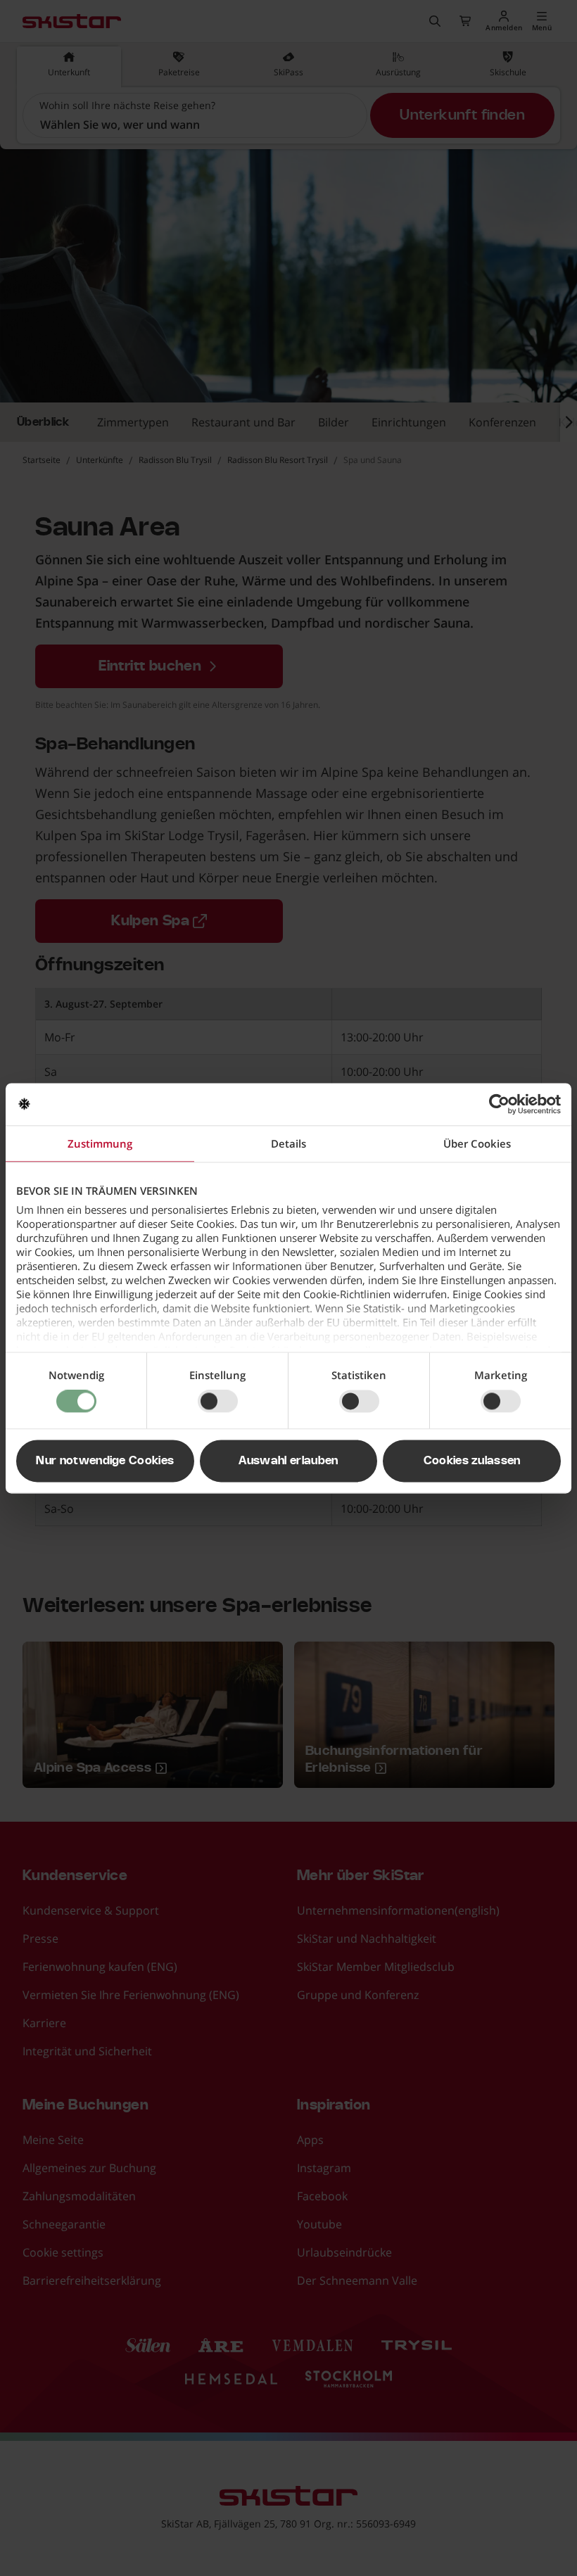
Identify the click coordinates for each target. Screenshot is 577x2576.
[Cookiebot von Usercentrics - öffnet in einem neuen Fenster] (499, 1104)
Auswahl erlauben (288, 1461)
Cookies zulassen (472, 1461)
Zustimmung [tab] (100, 1143)
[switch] (218, 1402)
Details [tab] (288, 1143)
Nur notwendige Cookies (105, 1461)
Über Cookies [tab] (477, 1143)
